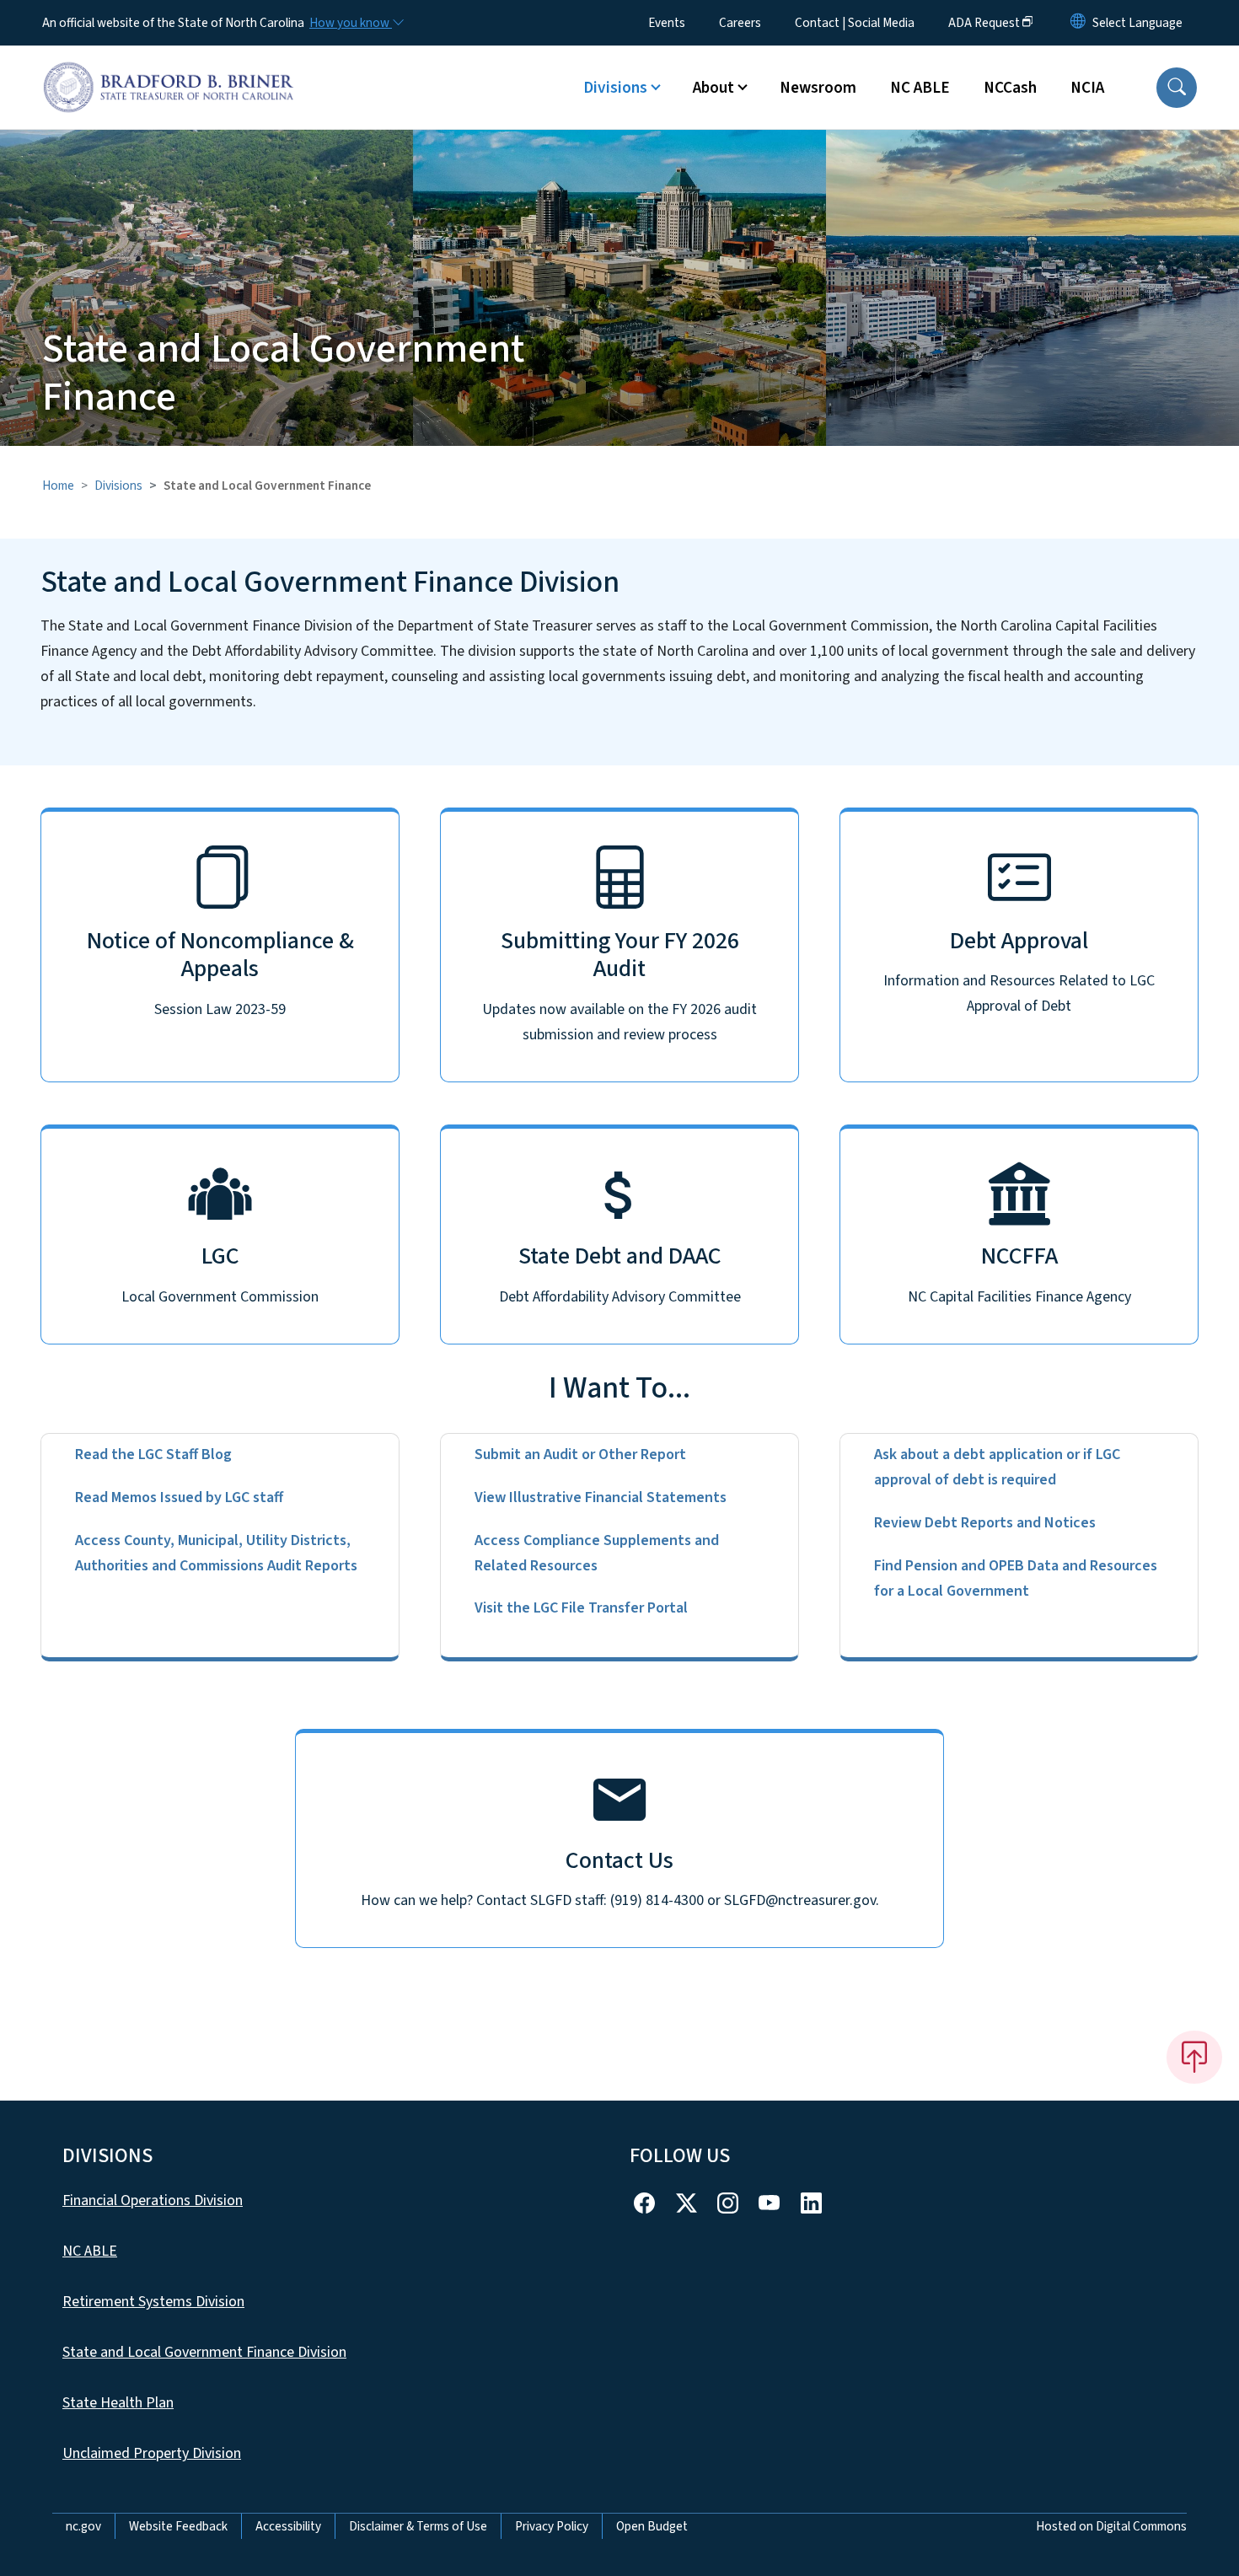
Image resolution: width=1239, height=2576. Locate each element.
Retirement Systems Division (153, 2302)
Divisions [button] (615, 88)
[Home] (169, 68)
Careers (740, 23)
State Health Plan (118, 2403)
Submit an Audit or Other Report (580, 1454)
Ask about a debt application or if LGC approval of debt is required (997, 1467)
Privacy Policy (552, 2526)
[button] (1177, 88)
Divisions (118, 486)
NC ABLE (920, 88)
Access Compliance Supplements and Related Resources (597, 1553)
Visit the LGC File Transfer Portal (581, 1608)
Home (58, 486)
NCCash (1010, 88)
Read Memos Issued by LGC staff (179, 1497)
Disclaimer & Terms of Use (418, 2526)
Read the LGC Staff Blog (153, 1454)
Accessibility (288, 2526)
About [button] (713, 88)
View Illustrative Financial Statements (601, 1497)
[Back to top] (1194, 2057)
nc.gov (83, 2526)
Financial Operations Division (153, 2200)
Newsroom (818, 88)
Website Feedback (178, 2526)
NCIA (1087, 88)
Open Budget (652, 2526)
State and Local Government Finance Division (204, 2352)
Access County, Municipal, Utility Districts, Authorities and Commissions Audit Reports (216, 1553)
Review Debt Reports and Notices (985, 1523)
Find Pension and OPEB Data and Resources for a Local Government (1016, 1578)
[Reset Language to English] (1078, 23)
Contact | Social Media (855, 23)
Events (667, 23)
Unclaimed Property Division (152, 2453)
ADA (984, 23)
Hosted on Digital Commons (1111, 2526)
